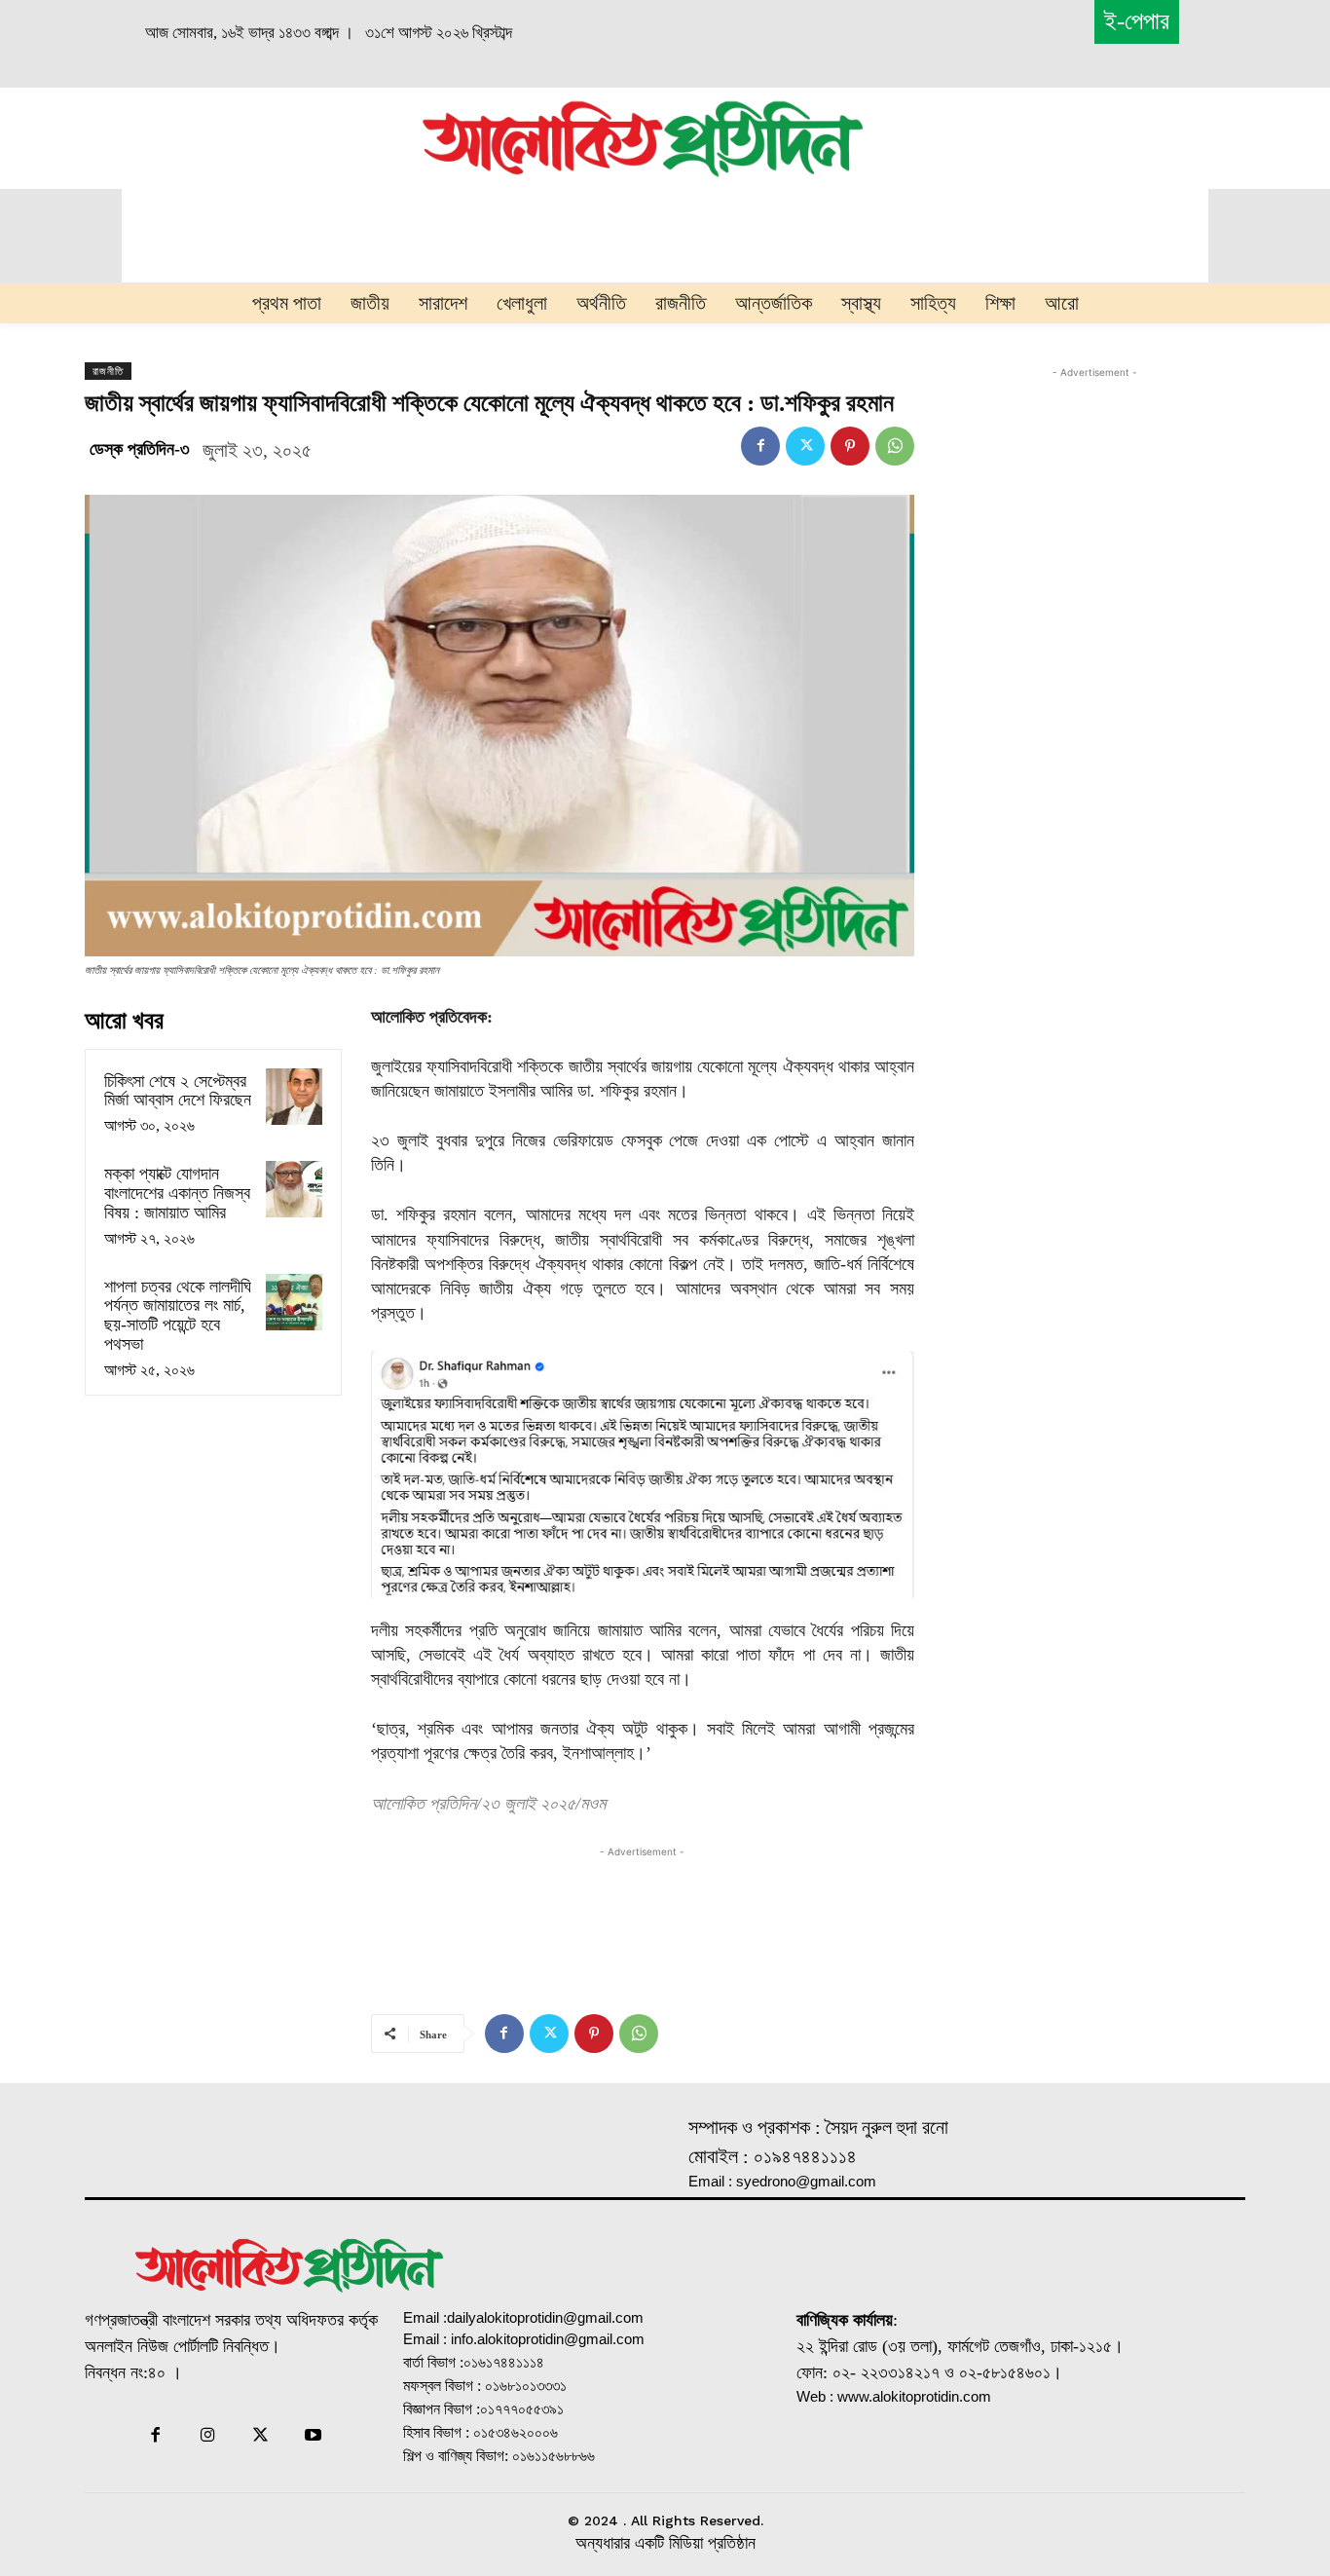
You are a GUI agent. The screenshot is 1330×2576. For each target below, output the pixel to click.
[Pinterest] (850, 446)
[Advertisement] (209, 135)
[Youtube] (314, 2437)
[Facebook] (760, 446)
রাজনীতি (108, 371)
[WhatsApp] (895, 446)
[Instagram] (207, 2437)
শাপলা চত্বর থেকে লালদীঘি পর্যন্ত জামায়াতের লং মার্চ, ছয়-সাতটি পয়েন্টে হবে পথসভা (178, 1315)
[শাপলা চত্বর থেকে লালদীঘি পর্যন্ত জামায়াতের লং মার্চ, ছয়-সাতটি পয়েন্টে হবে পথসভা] (294, 1302)
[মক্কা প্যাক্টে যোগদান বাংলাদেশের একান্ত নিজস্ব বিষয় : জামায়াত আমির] (294, 1189)
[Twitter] (805, 446)
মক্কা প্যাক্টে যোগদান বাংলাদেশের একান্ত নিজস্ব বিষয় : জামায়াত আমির (177, 1193)
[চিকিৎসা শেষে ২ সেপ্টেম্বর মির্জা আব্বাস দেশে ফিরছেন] (294, 1097)
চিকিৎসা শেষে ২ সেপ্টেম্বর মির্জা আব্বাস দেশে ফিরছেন (178, 1091)
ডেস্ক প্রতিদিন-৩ (140, 449)
